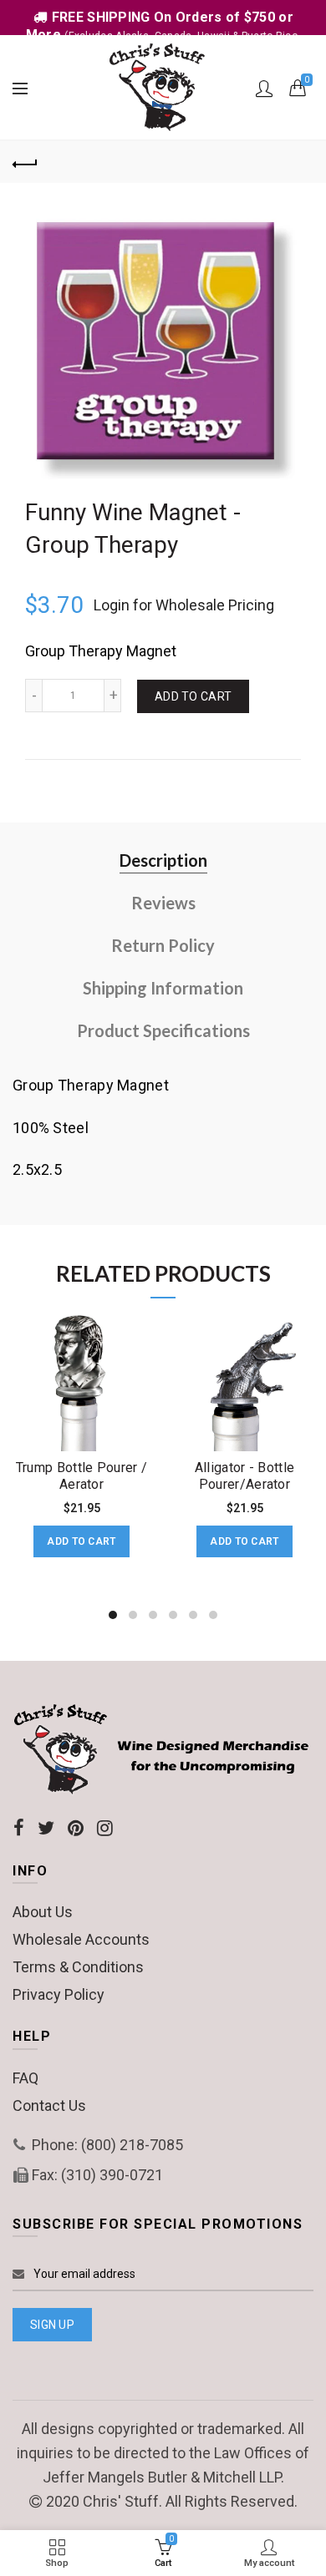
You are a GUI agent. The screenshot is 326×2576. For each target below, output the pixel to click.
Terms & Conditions (78, 1967)
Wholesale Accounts (81, 1939)
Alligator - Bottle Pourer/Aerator (244, 1475)
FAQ (25, 2078)
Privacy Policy (59, 1994)
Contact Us (49, 2105)
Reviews (163, 903)
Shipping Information (163, 988)
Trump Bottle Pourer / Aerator (81, 1475)
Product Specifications (163, 1030)
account (264, 89)
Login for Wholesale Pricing (184, 605)
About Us (43, 1912)
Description (163, 860)
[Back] (25, 162)
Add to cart (193, 696)
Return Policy (163, 945)
